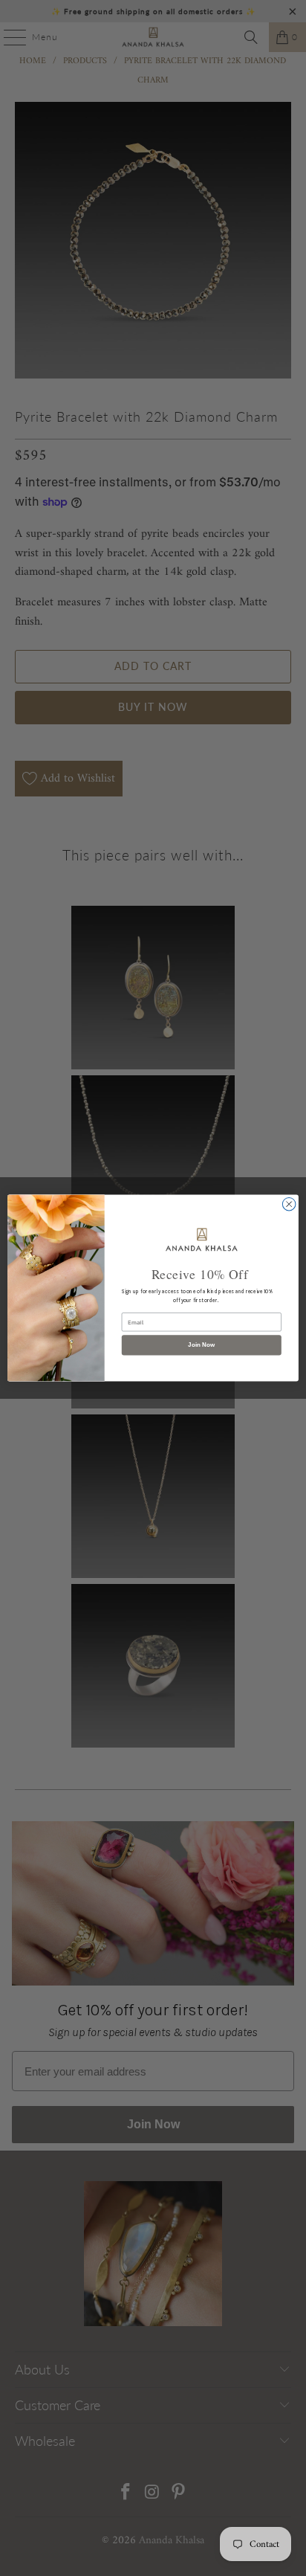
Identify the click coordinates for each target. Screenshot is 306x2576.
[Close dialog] (289, 1204)
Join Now (201, 1345)
